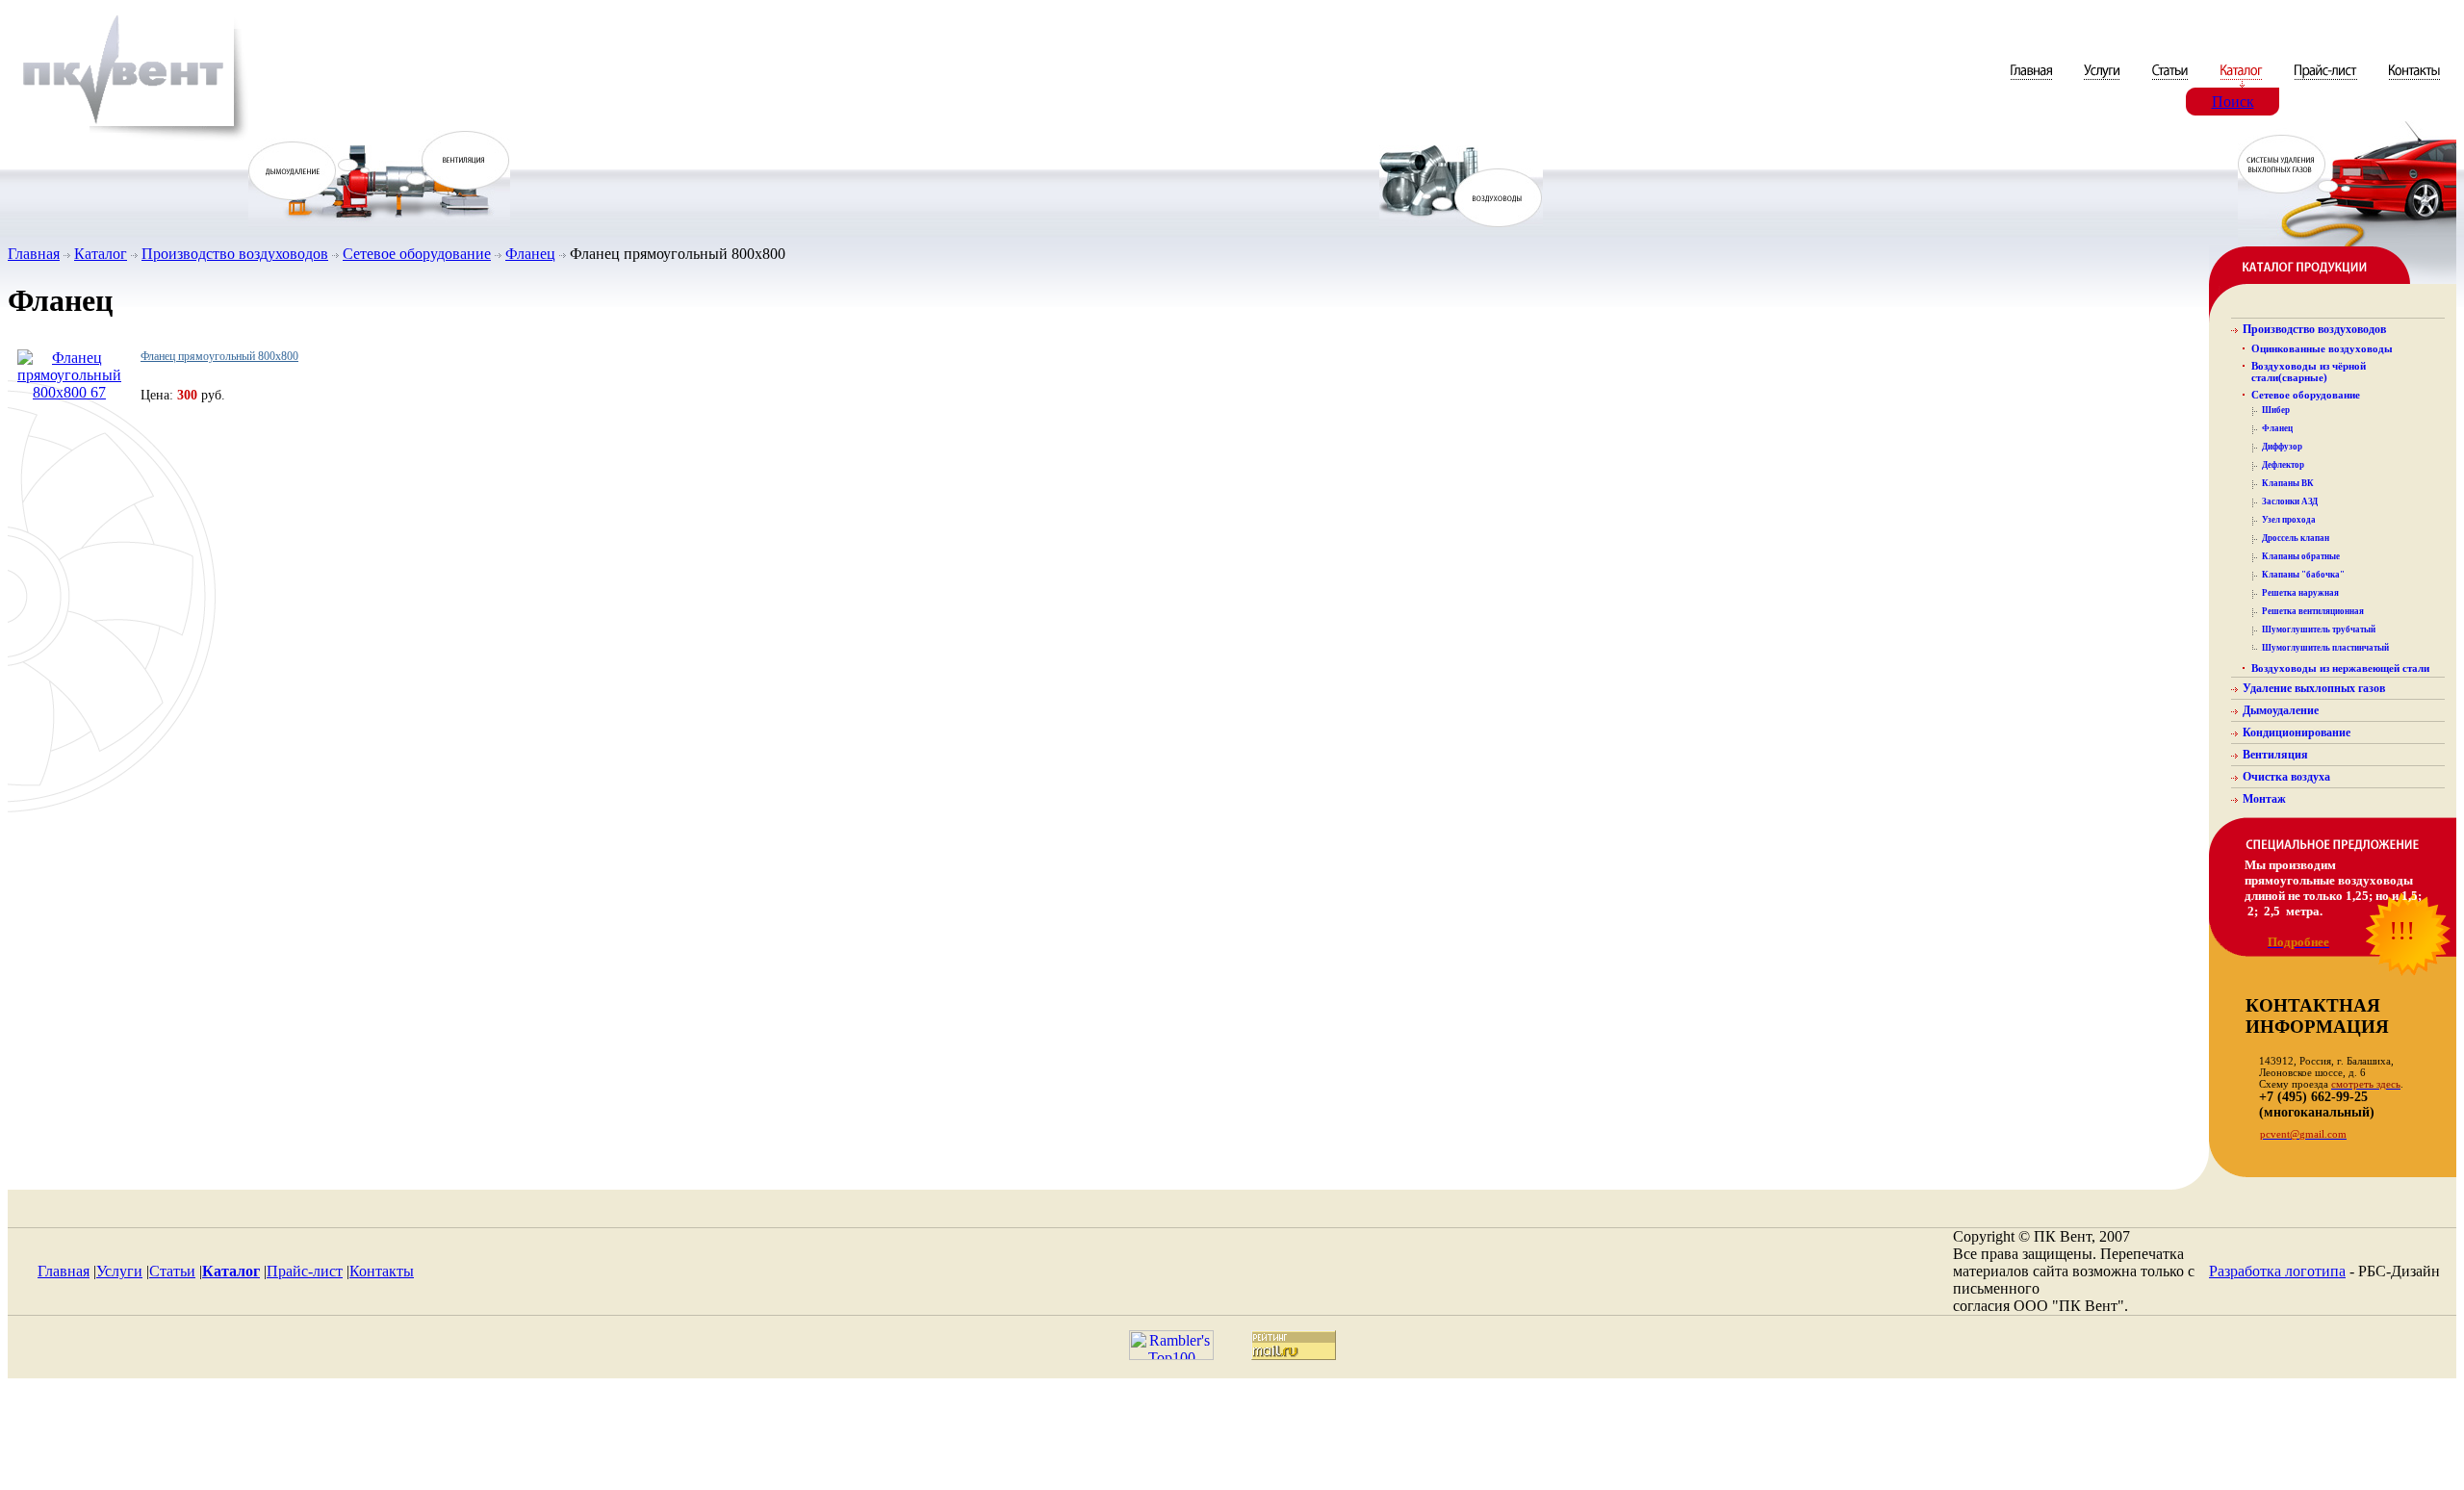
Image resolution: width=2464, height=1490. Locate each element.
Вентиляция (2275, 755)
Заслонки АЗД (2290, 501)
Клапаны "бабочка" (2303, 575)
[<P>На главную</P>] (128, 138)
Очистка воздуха (2286, 777)
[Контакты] (2414, 82)
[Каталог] (2243, 82)
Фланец (530, 254)
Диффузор (2282, 447)
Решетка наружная (2300, 593)
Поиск (2233, 102)
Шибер (2276, 410)
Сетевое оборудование (417, 254)
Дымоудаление (2281, 710)
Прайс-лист (305, 1271)
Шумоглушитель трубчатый (2319, 629)
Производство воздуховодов (235, 254)
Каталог (101, 254)
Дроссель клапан (2296, 538)
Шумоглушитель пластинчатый (2325, 648)
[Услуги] (2104, 82)
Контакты (382, 1271)
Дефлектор (2283, 465)
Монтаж (2264, 799)
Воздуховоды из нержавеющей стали (2340, 668)
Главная (34, 254)
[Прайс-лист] (2326, 82)
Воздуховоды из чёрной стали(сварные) (2309, 372)
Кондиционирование (2297, 732)
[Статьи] (2172, 82)
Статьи (172, 1271)
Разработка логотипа (2277, 1271)
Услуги (119, 1271)
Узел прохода (2289, 520)
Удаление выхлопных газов (2314, 688)
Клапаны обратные (2301, 556)
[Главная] (2033, 82)
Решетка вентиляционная (2313, 611)
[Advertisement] (1232, 1439)
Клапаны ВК (2288, 483)
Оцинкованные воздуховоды (2322, 348)
